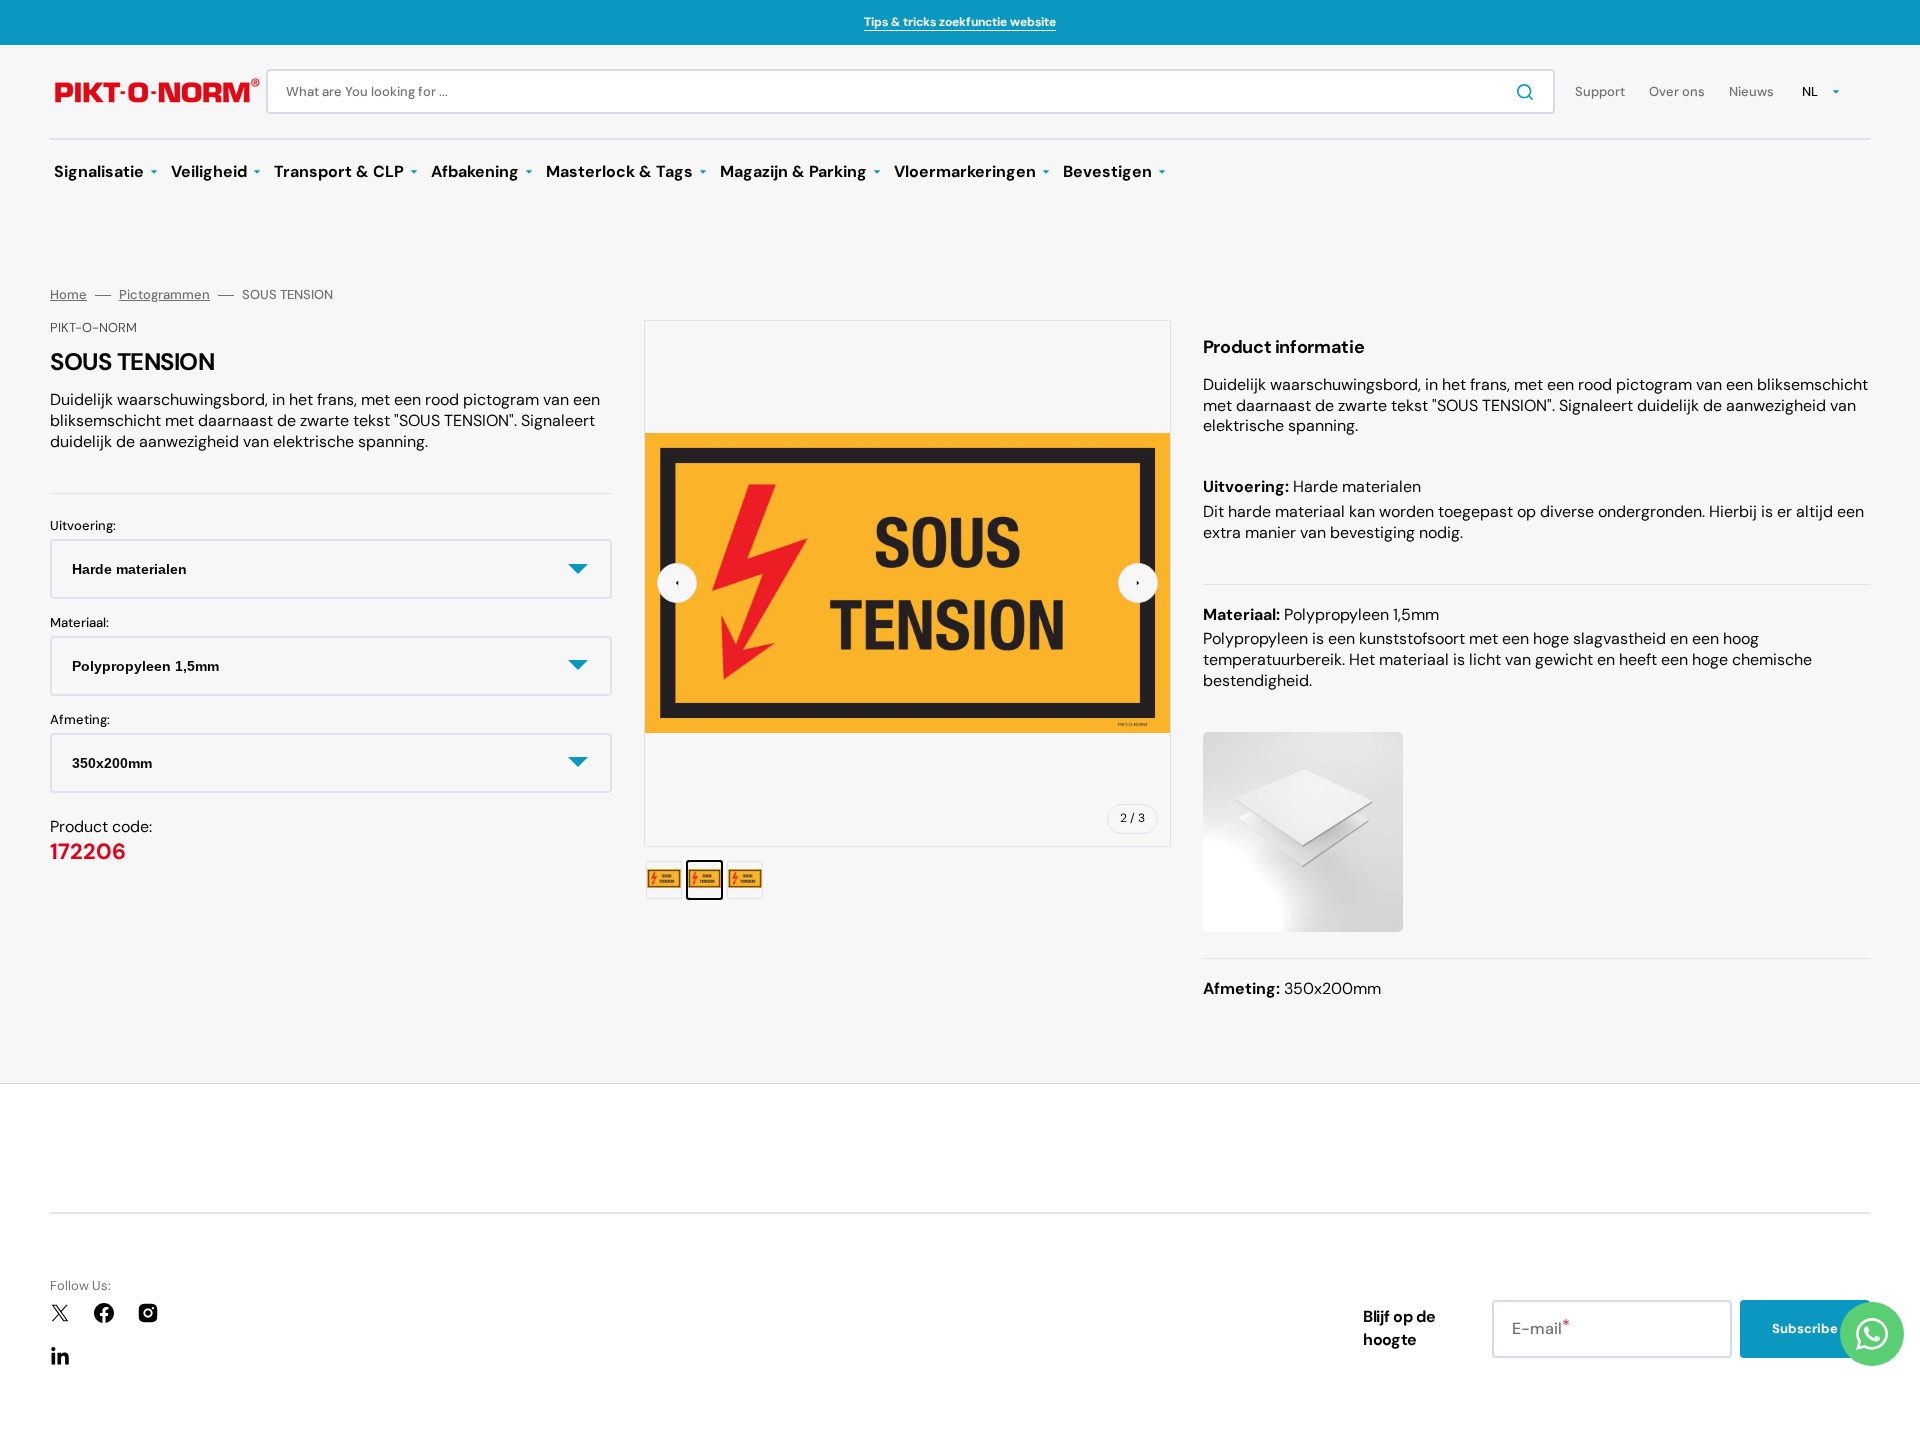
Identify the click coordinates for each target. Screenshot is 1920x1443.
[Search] (1529, 92)
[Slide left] (677, 583)
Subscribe (1805, 1328)
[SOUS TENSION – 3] (745, 880)
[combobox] (910, 91)
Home (68, 295)
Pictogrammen (164, 295)
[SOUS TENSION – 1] (664, 880)
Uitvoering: (83, 526)
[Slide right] (1138, 583)
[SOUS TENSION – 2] (705, 880)
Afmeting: (80, 719)
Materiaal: (79, 623)
